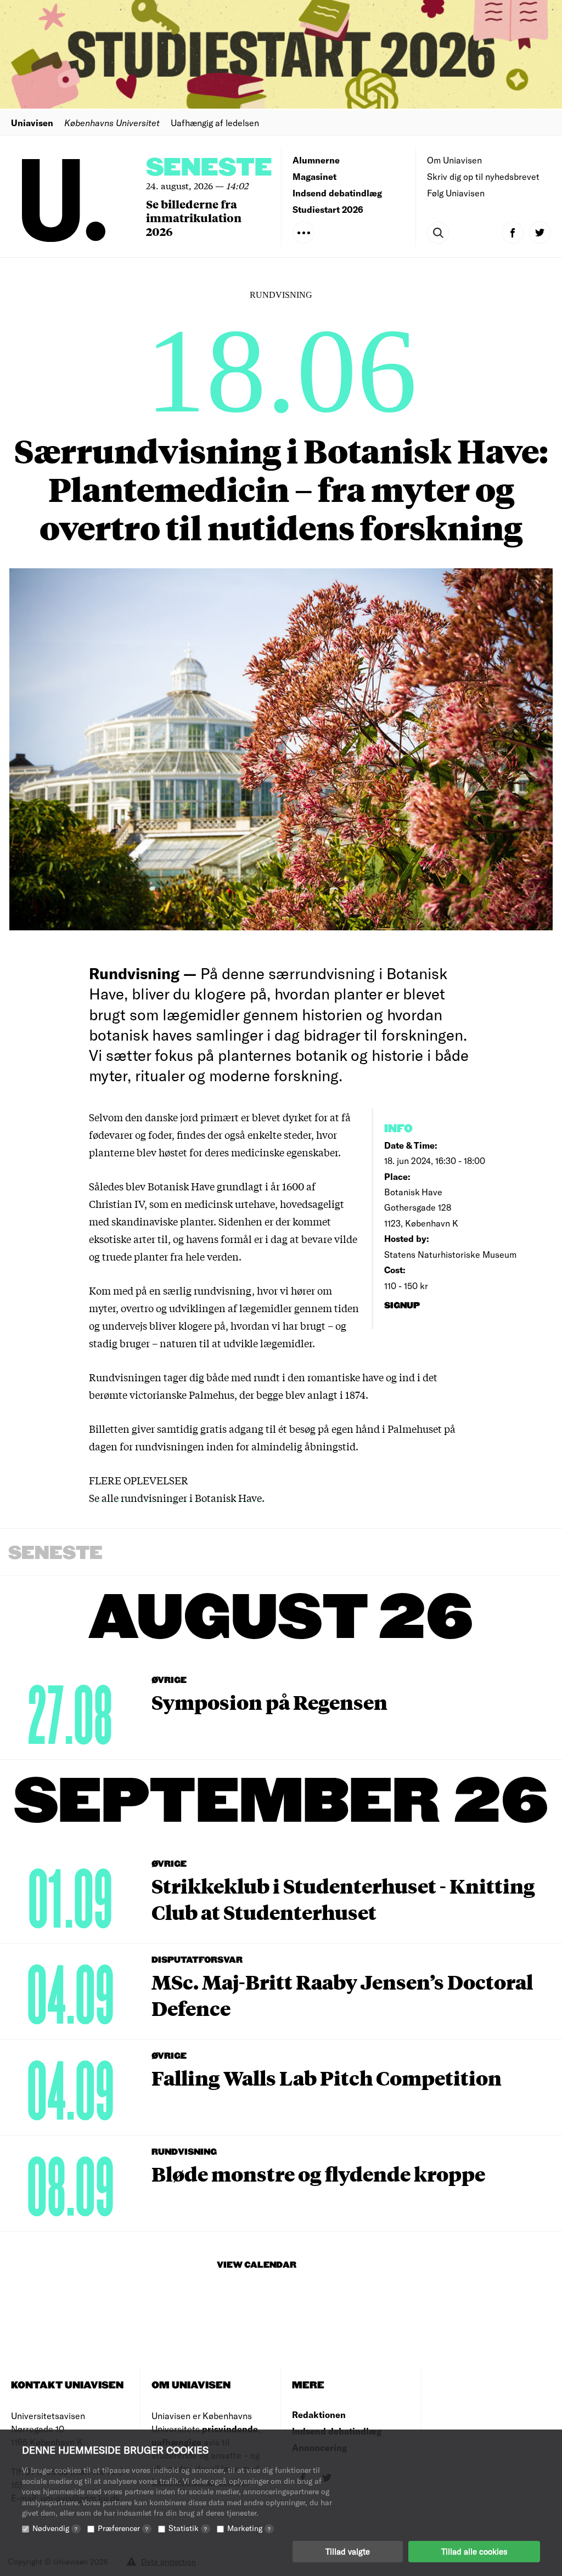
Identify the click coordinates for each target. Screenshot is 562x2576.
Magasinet (314, 176)
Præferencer (123, 2528)
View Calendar (257, 2265)
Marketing (249, 2528)
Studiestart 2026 (328, 209)
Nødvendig (55, 2528)
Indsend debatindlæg (337, 193)
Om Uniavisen (454, 160)
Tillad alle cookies (474, 2551)
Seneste (209, 168)
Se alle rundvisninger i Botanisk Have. (177, 1498)
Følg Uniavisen (456, 193)
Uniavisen (32, 123)
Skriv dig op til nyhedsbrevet (483, 176)
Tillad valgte (348, 2551)
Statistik (188, 2528)
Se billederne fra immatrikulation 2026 (194, 218)
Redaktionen (319, 2414)
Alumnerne (316, 160)
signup (403, 1306)
